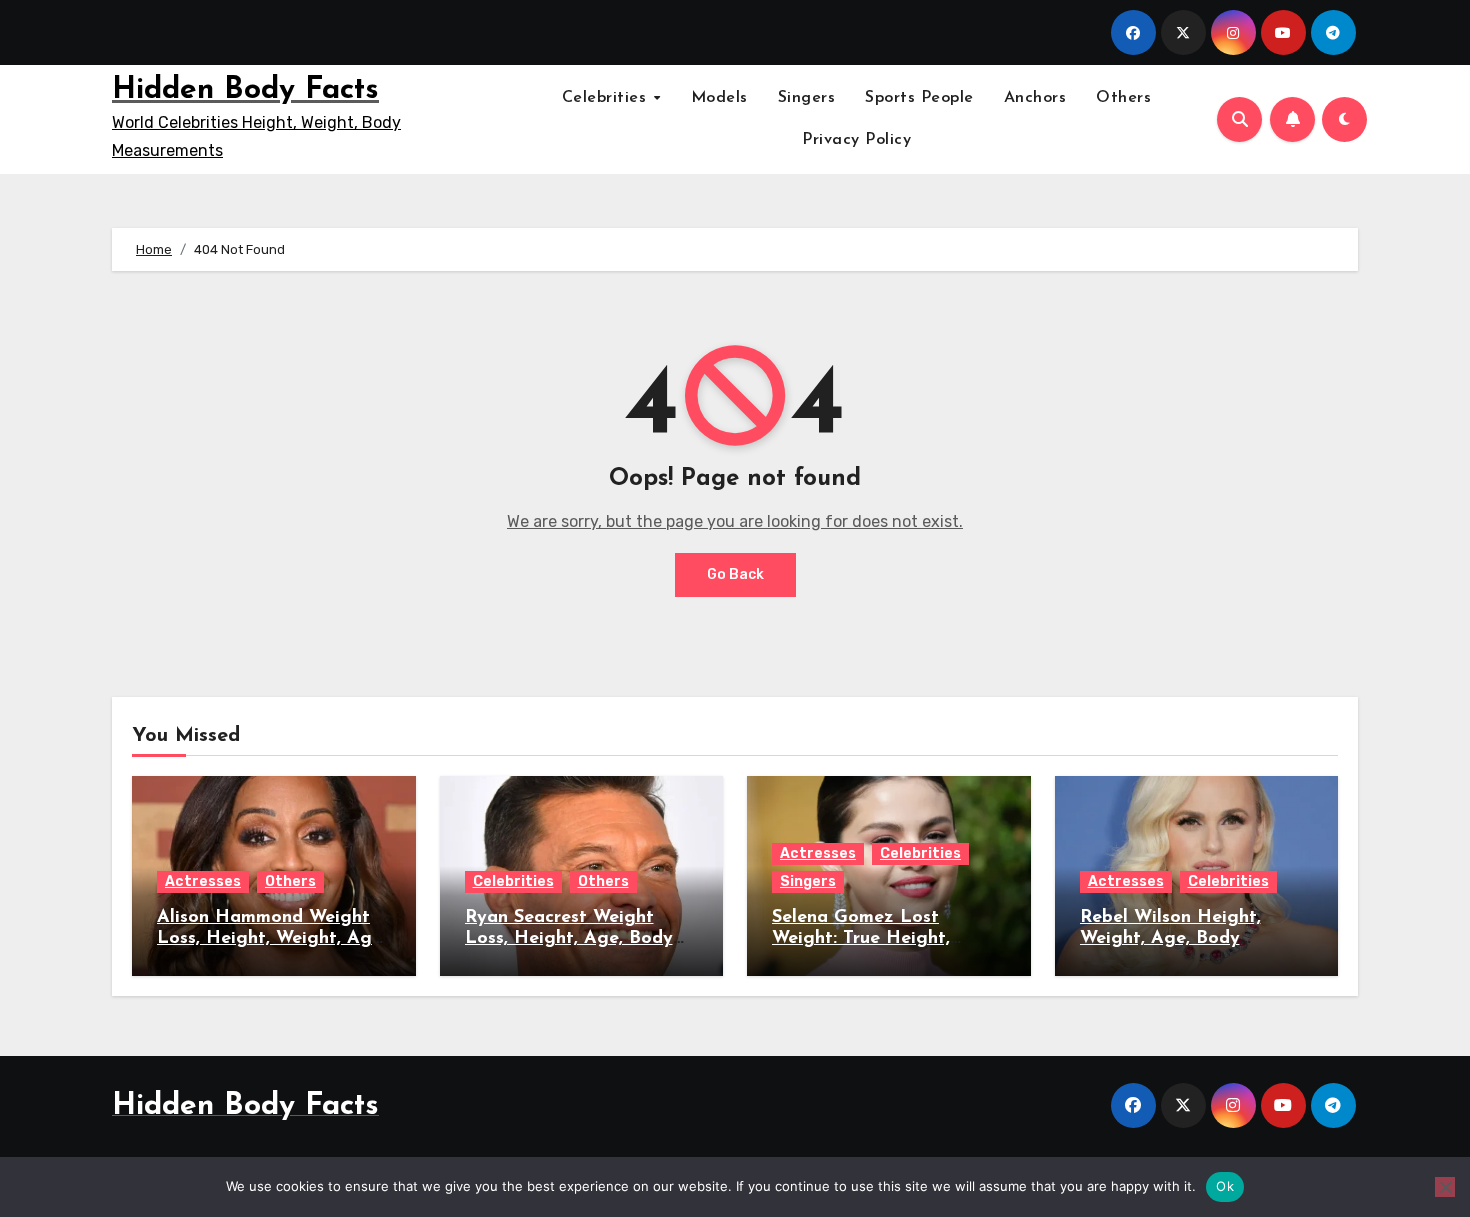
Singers (807, 98)
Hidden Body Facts (245, 90)
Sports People (919, 98)
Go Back (735, 574)
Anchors (1035, 98)
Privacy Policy (856, 140)
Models (719, 98)
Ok (1225, 1186)
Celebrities (607, 98)
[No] (1445, 1187)
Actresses (203, 881)
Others (1123, 98)
